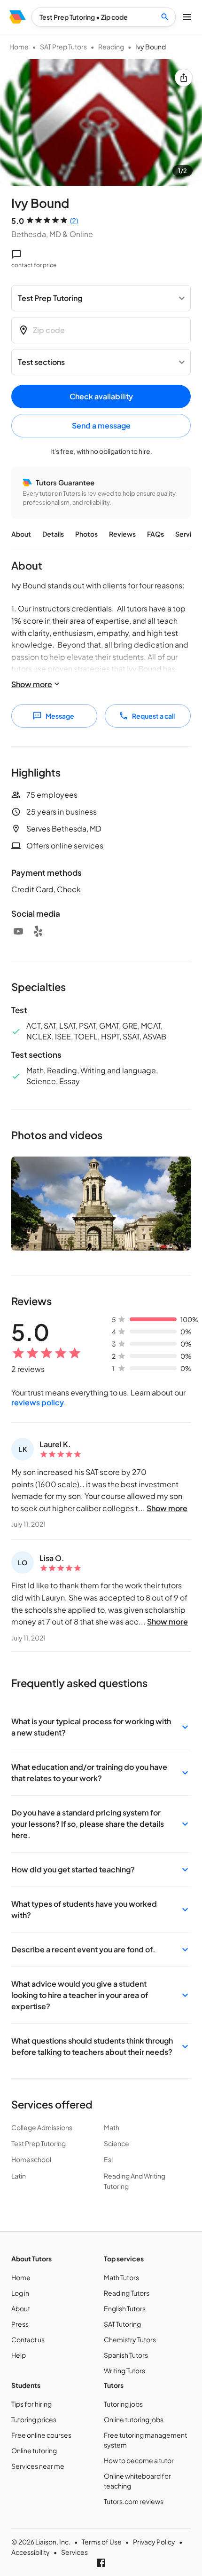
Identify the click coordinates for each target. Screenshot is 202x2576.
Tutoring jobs (123, 2404)
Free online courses (41, 2435)
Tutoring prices (34, 2419)
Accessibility (31, 2552)
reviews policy (38, 1402)
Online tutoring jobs (134, 2419)
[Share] (184, 78)
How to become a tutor (139, 2460)
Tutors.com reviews (134, 2501)
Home (19, 47)
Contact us (28, 2339)
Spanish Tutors (126, 2355)
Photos (86, 534)
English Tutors (125, 2308)
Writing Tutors (124, 2370)
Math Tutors (121, 2277)
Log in (20, 2293)
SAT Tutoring (122, 2324)
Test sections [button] (41, 362)
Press (20, 2324)
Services (74, 2552)
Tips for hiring (31, 2404)
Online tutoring (34, 2450)
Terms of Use (102, 2542)
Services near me (38, 2466)
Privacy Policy (154, 2542)
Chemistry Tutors (130, 2339)
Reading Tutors (127, 2293)
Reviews (122, 534)
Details (53, 534)
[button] (101, 1727)
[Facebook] (101, 2563)
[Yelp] (38, 931)
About (21, 534)
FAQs (155, 534)
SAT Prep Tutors (63, 47)
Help (19, 2355)
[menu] (18, 17)
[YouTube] (18, 931)
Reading (111, 47)
